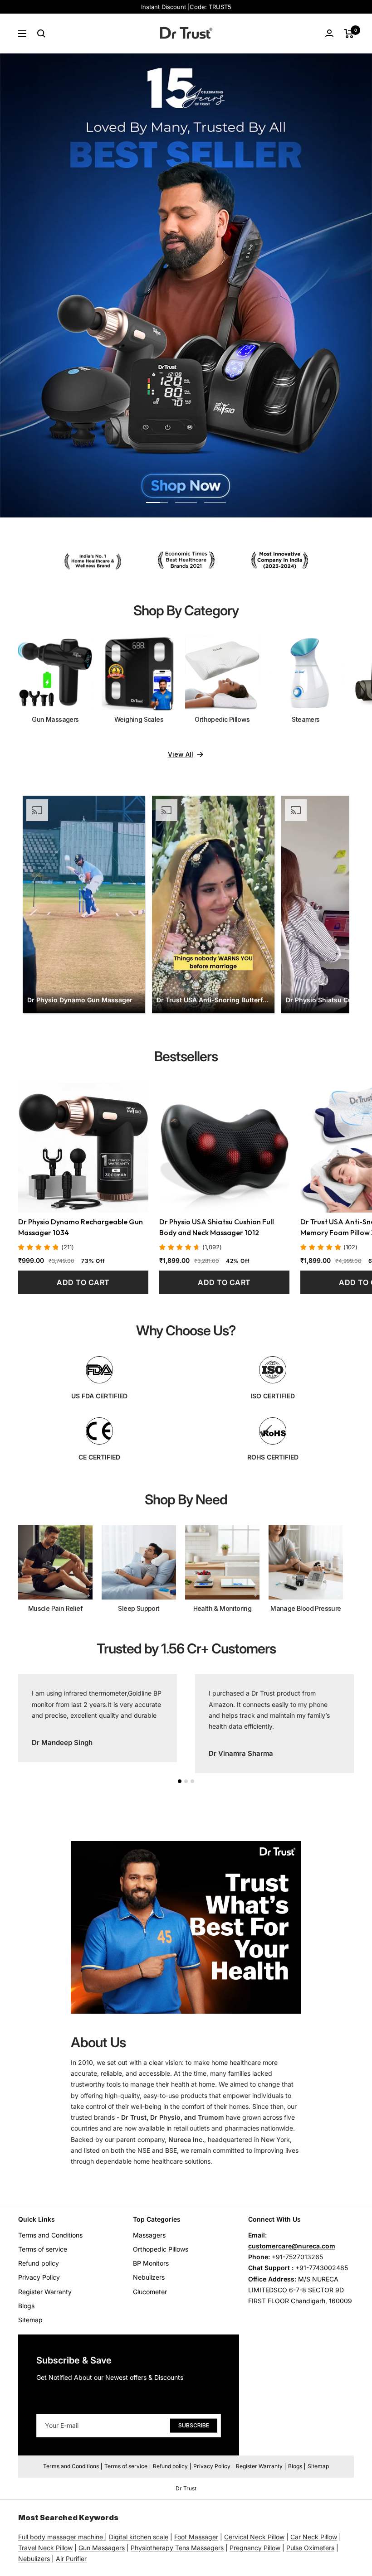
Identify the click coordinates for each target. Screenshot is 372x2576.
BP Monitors (151, 2263)
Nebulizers (149, 2277)
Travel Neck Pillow (45, 2548)
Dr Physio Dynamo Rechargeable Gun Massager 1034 (81, 1227)
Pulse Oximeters (310, 2548)
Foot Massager (196, 2537)
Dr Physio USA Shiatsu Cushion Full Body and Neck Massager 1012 (217, 1227)
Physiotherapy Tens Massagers (177, 2548)
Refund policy (39, 2263)
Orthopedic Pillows (161, 2249)
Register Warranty (45, 2292)
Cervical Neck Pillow (254, 2537)
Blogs (26, 2306)
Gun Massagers (102, 2548)
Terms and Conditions (50, 2235)
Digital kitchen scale (139, 2537)
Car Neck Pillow (314, 2537)
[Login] (329, 33)
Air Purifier (71, 2559)
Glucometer (150, 2292)
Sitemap (30, 2320)
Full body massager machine (61, 2537)
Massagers (149, 2235)
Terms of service (43, 2249)
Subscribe (194, 2425)
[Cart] (349, 34)
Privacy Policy (39, 2277)
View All (181, 754)
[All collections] (104, 2537)
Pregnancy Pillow (255, 2548)
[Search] (41, 34)
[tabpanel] (98, 1718)
